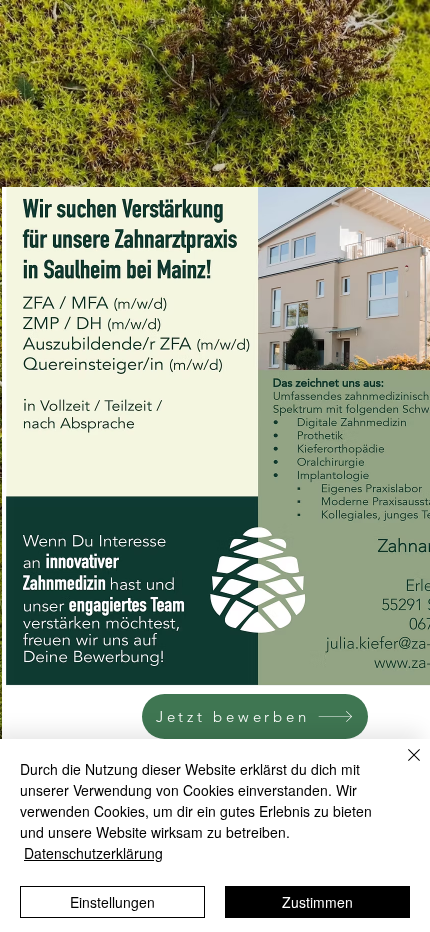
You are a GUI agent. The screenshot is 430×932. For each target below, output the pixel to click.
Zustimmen (317, 902)
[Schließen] (402, 767)
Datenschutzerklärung (93, 853)
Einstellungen (112, 902)
